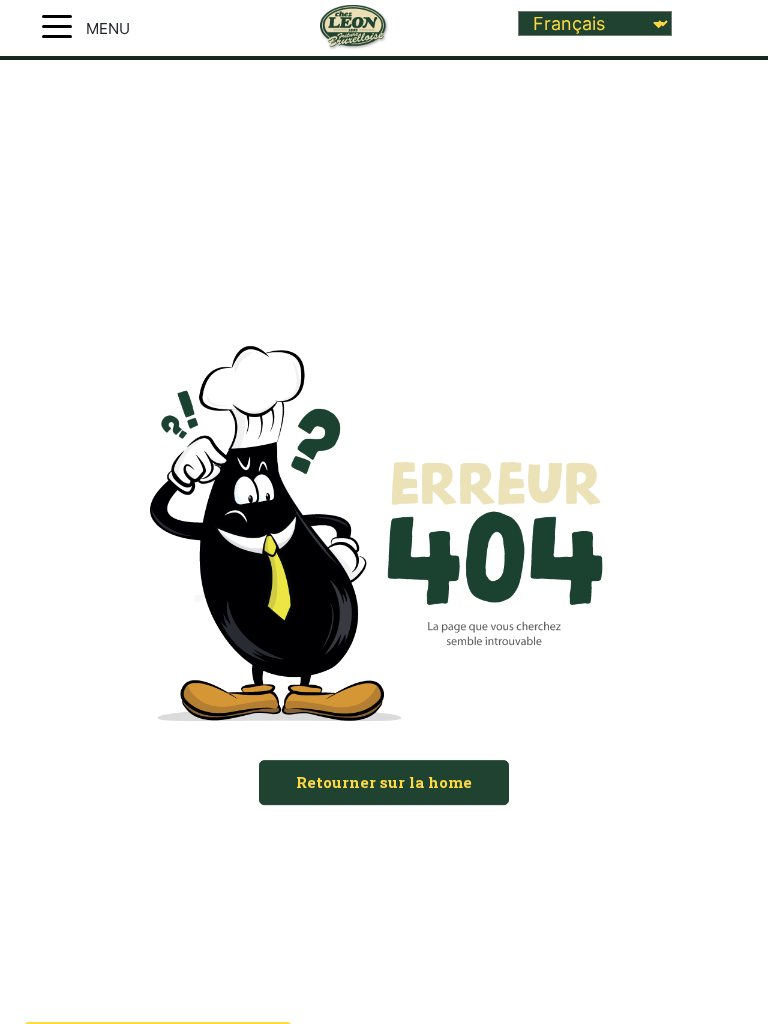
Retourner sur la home (384, 782)
